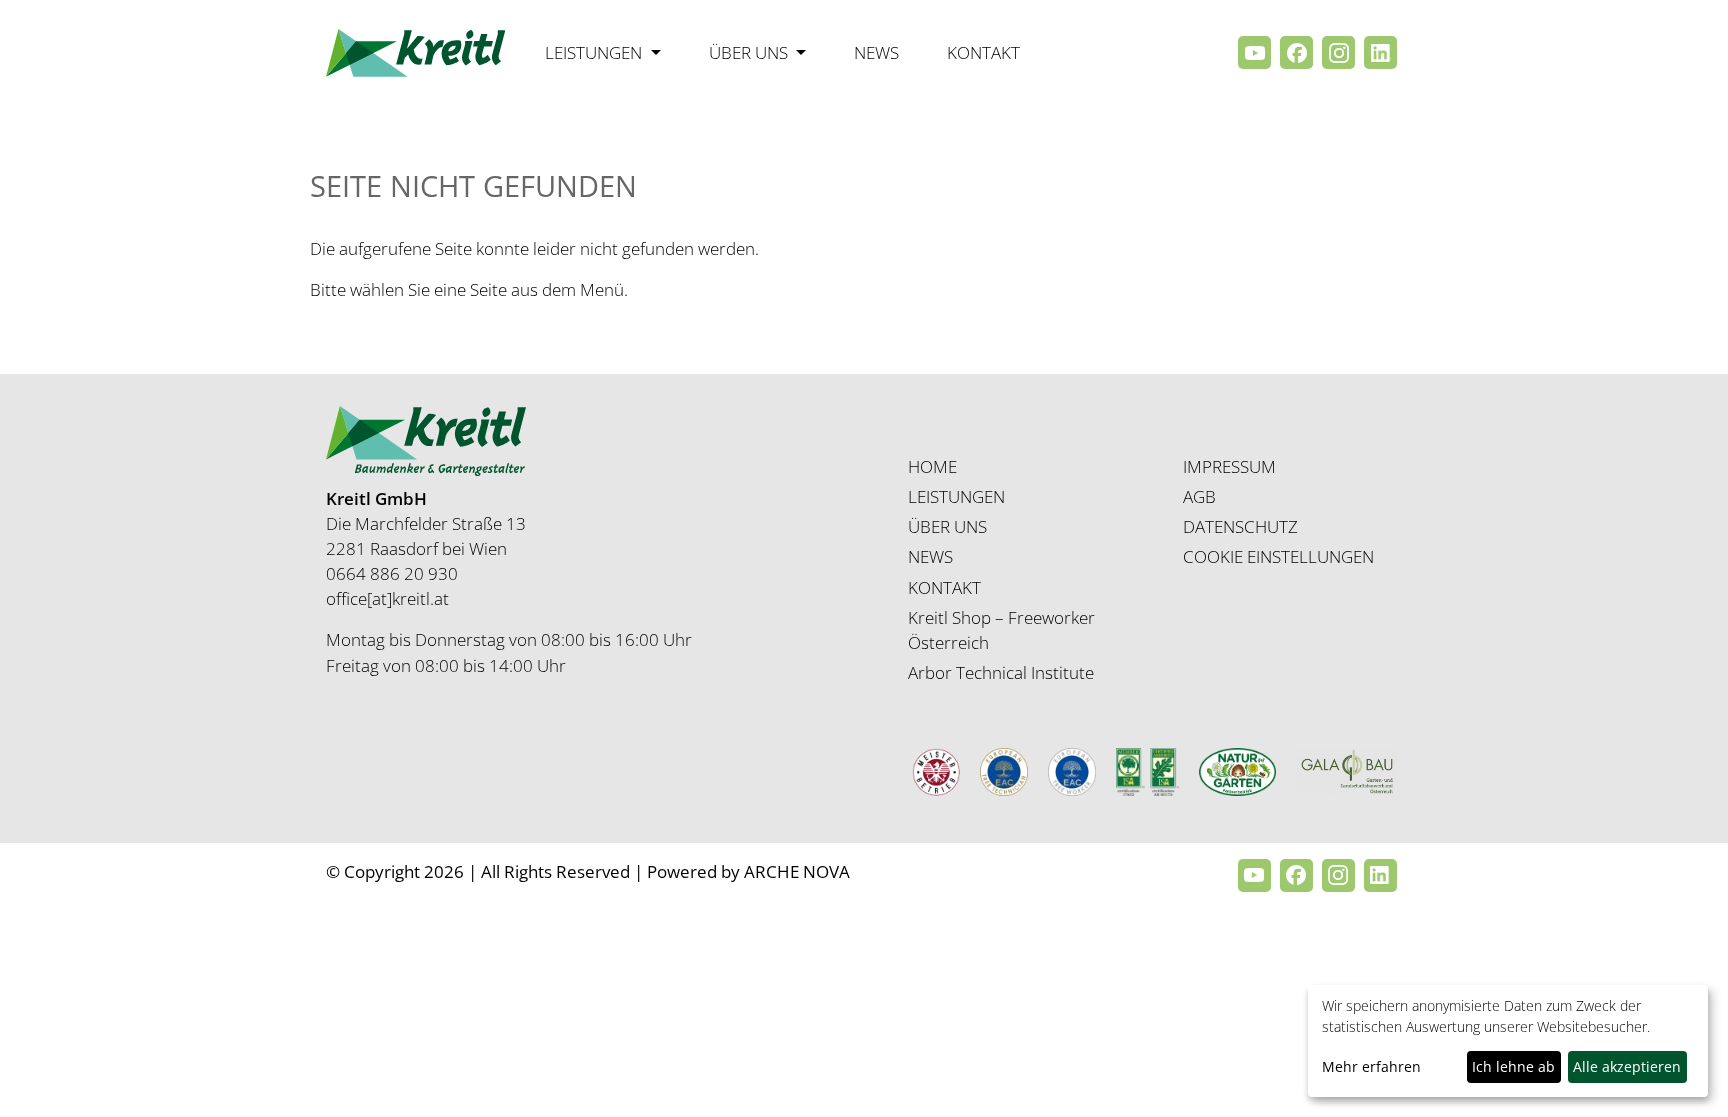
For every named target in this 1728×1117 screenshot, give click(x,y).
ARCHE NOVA (797, 871)
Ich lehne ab (1513, 1066)
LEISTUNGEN (956, 496)
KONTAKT (944, 587)
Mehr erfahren (1371, 1066)
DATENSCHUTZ (1240, 526)
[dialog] (1508, 1041)
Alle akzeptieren (1627, 1066)
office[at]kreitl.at (387, 598)
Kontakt (983, 52)
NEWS (930, 556)
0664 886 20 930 (392, 573)
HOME (932, 466)
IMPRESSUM (1229, 466)
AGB (1199, 496)
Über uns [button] (750, 52)
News (876, 52)
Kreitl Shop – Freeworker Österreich (1001, 630)
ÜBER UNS (947, 526)
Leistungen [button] (595, 52)
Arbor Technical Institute (1001, 672)
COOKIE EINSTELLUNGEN (1278, 556)
